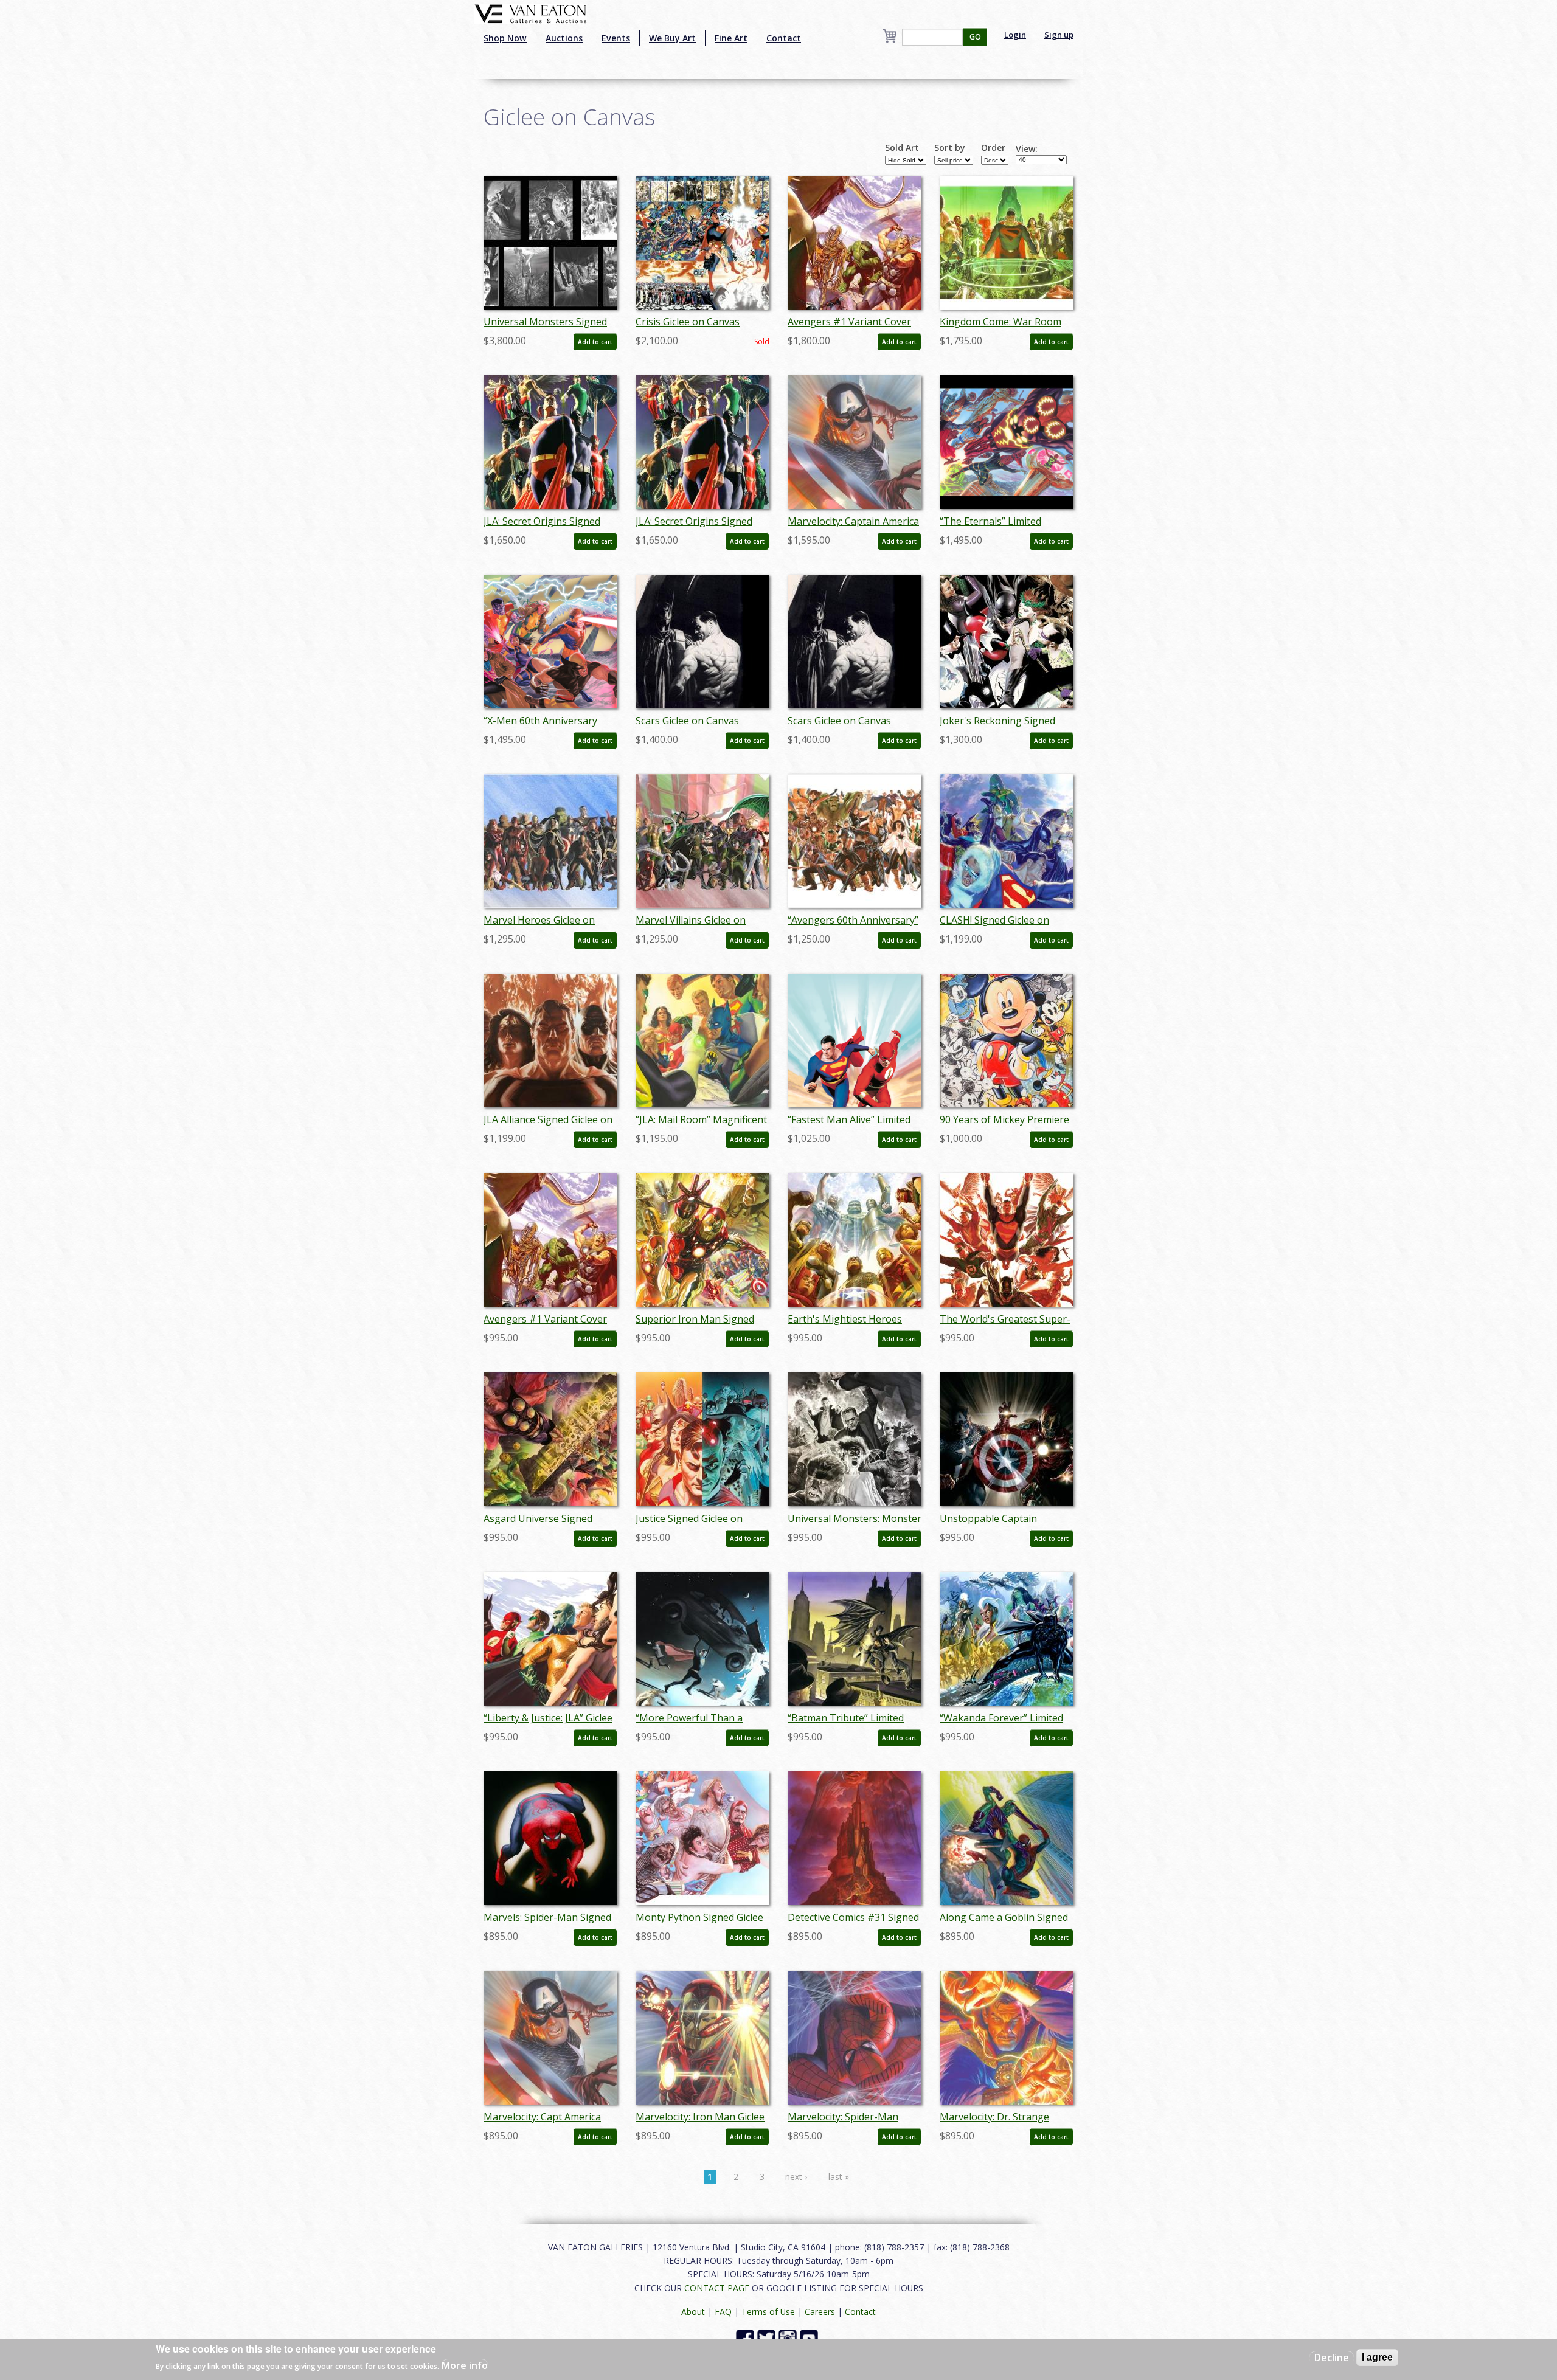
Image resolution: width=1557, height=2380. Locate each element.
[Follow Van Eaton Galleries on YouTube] (810, 2338)
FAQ (723, 2312)
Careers (820, 2312)
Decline (1332, 2358)
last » (839, 2177)
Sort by (950, 148)
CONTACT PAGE (717, 2288)
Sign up (1059, 35)
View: (1027, 149)
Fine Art (731, 38)
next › (796, 2177)
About (693, 2312)
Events (616, 38)
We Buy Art (672, 38)
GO (975, 37)
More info (465, 2365)
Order (993, 148)
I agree (1377, 2357)
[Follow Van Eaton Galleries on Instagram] (789, 2338)
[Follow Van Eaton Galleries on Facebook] (747, 2338)
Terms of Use (768, 2312)
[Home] (531, 13)
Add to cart (595, 342)
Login (1015, 35)
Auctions (564, 38)
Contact (784, 38)
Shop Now (505, 38)
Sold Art (902, 148)
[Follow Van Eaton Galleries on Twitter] (768, 2338)
